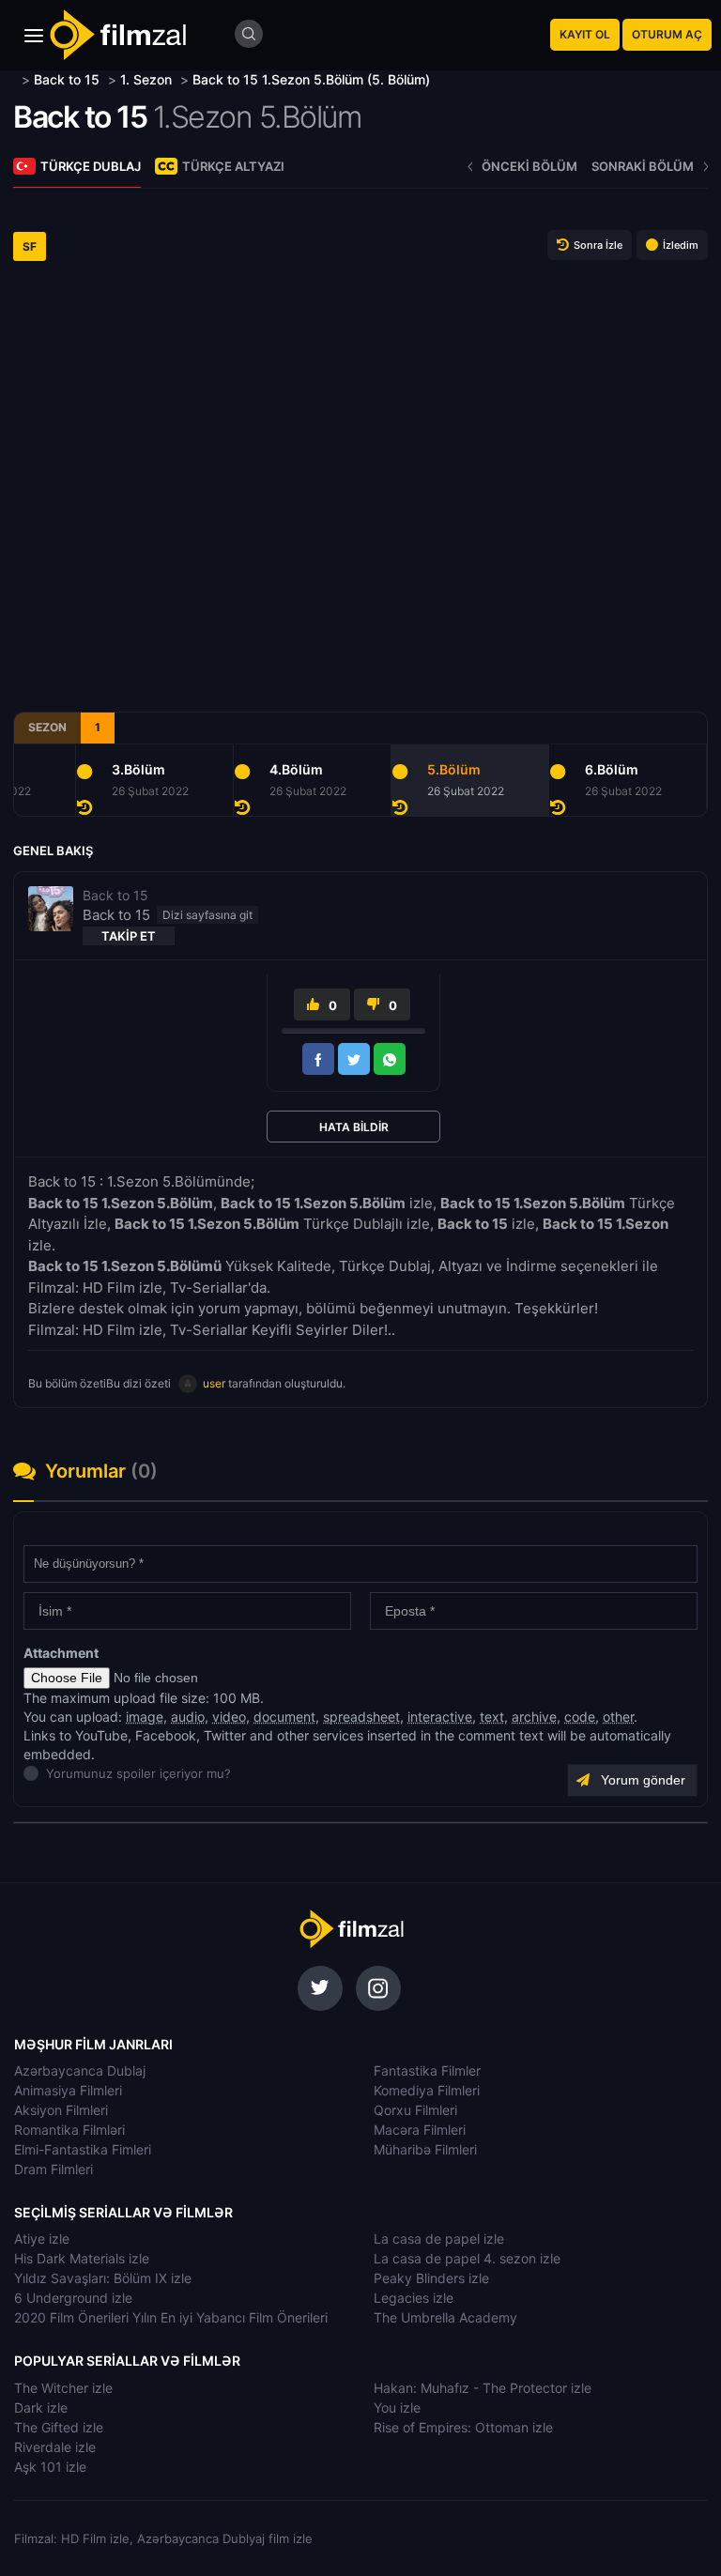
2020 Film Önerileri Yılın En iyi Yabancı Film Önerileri (171, 2317)
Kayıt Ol (585, 34)
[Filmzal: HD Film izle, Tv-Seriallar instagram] (378, 1988)
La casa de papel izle (439, 2239)
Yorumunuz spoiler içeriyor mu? (51, 1773)
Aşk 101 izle (50, 2467)
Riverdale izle (55, 2447)
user (214, 1383)
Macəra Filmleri (420, 2130)
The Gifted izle (59, 2427)
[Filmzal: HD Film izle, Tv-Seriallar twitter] (320, 1988)
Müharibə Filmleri (425, 2149)
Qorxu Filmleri (415, 2110)
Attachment (61, 1653)
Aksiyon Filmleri (61, 2110)
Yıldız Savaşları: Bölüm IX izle (103, 2278)
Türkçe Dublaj (91, 166)
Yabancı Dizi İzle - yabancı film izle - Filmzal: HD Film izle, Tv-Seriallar (117, 35)
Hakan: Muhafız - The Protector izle (483, 2388)
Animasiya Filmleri (68, 2090)
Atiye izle (42, 2239)
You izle (397, 2407)
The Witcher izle (63, 2388)
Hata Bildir (354, 1127)
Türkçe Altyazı (233, 166)
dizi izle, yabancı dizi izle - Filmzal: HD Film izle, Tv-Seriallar (351, 1929)
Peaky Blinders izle (431, 2278)
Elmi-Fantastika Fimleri (83, 2149)
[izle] (15, 79)
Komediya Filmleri (427, 2090)
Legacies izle (414, 2298)
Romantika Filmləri (69, 2130)
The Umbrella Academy (445, 2317)
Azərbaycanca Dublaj (80, 2070)
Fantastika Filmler (427, 2070)
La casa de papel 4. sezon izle (467, 2258)
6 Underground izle (73, 2298)
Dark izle (41, 2407)
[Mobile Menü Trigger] (34, 36)
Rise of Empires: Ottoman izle (463, 2427)
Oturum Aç (667, 34)
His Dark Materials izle (82, 2258)
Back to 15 (80, 117)
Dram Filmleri (54, 2169)
